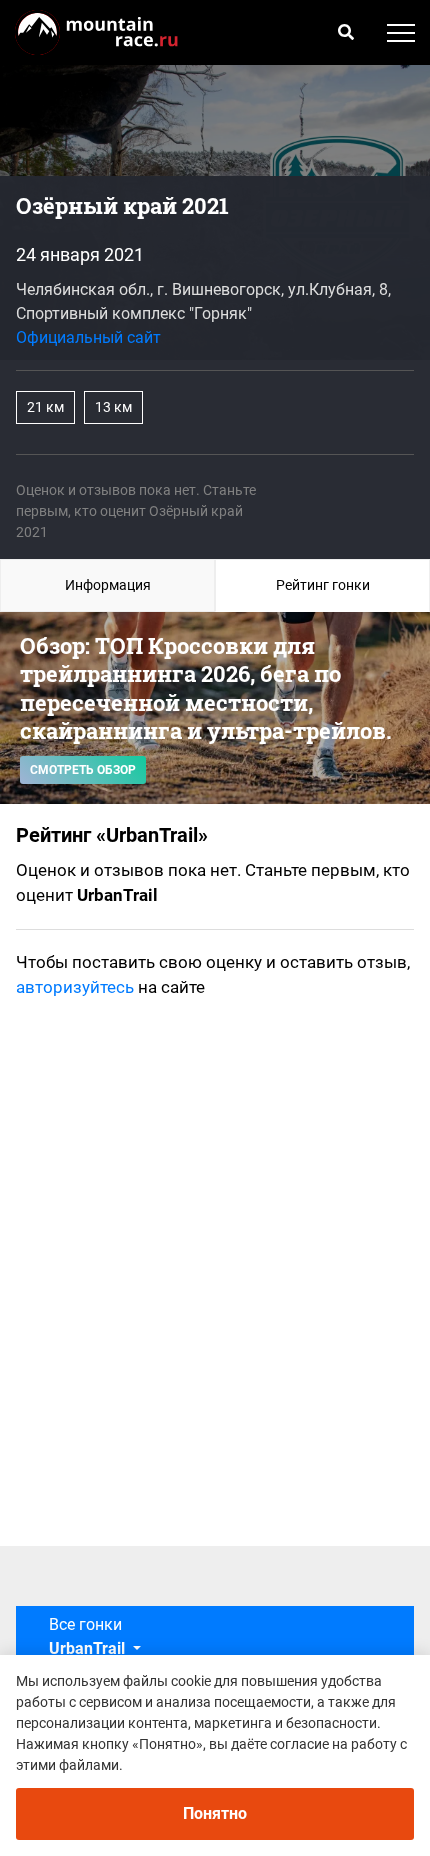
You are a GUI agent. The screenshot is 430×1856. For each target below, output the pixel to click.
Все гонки (87, 1636)
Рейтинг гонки (323, 585)
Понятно (215, 1813)
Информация (108, 585)
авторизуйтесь (75, 987)
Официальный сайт (88, 337)
